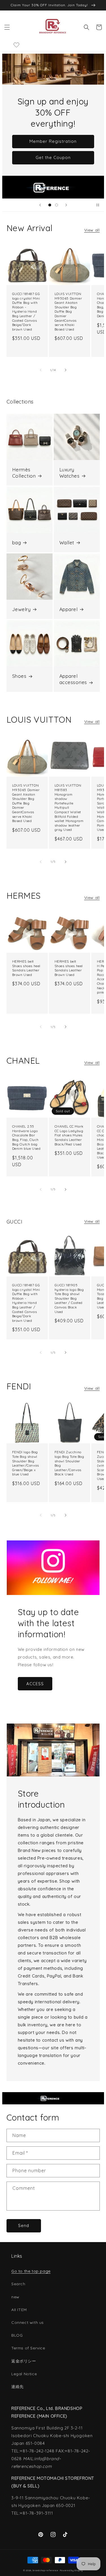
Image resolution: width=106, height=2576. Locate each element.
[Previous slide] (40, 205)
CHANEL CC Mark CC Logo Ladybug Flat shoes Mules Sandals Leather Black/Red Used (69, 1135)
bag (17, 542)
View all (92, 230)
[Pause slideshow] (98, 205)
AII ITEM (19, 2310)
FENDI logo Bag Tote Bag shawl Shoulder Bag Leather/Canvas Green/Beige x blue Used (26, 1463)
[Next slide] (66, 205)
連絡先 (18, 2387)
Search (18, 2284)
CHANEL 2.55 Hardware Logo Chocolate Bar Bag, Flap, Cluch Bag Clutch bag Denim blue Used (26, 1137)
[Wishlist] (16, 45)
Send (24, 2225)
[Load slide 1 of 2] (50, 205)
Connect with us (28, 2322)
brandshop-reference (46, 2570)
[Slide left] (41, 370)
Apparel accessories (73, 679)
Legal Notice (24, 2374)
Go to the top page (31, 2271)
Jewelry (21, 609)
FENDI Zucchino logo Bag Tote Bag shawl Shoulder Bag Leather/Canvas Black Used (69, 1463)
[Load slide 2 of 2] (57, 205)
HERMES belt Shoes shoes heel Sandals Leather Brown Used (26, 968)
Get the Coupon (53, 157)
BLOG (17, 2335)
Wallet (67, 542)
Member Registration (53, 141)
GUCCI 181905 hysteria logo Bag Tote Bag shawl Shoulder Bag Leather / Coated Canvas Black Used (69, 1298)
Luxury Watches (70, 473)
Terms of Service (28, 2348)
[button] (7, 27)
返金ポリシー (24, 2361)
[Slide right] (66, 370)
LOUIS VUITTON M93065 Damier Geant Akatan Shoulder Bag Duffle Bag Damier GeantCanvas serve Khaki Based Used (68, 311)
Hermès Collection (24, 473)
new (15, 2297)
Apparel (69, 609)
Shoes (19, 676)
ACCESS (35, 1684)
